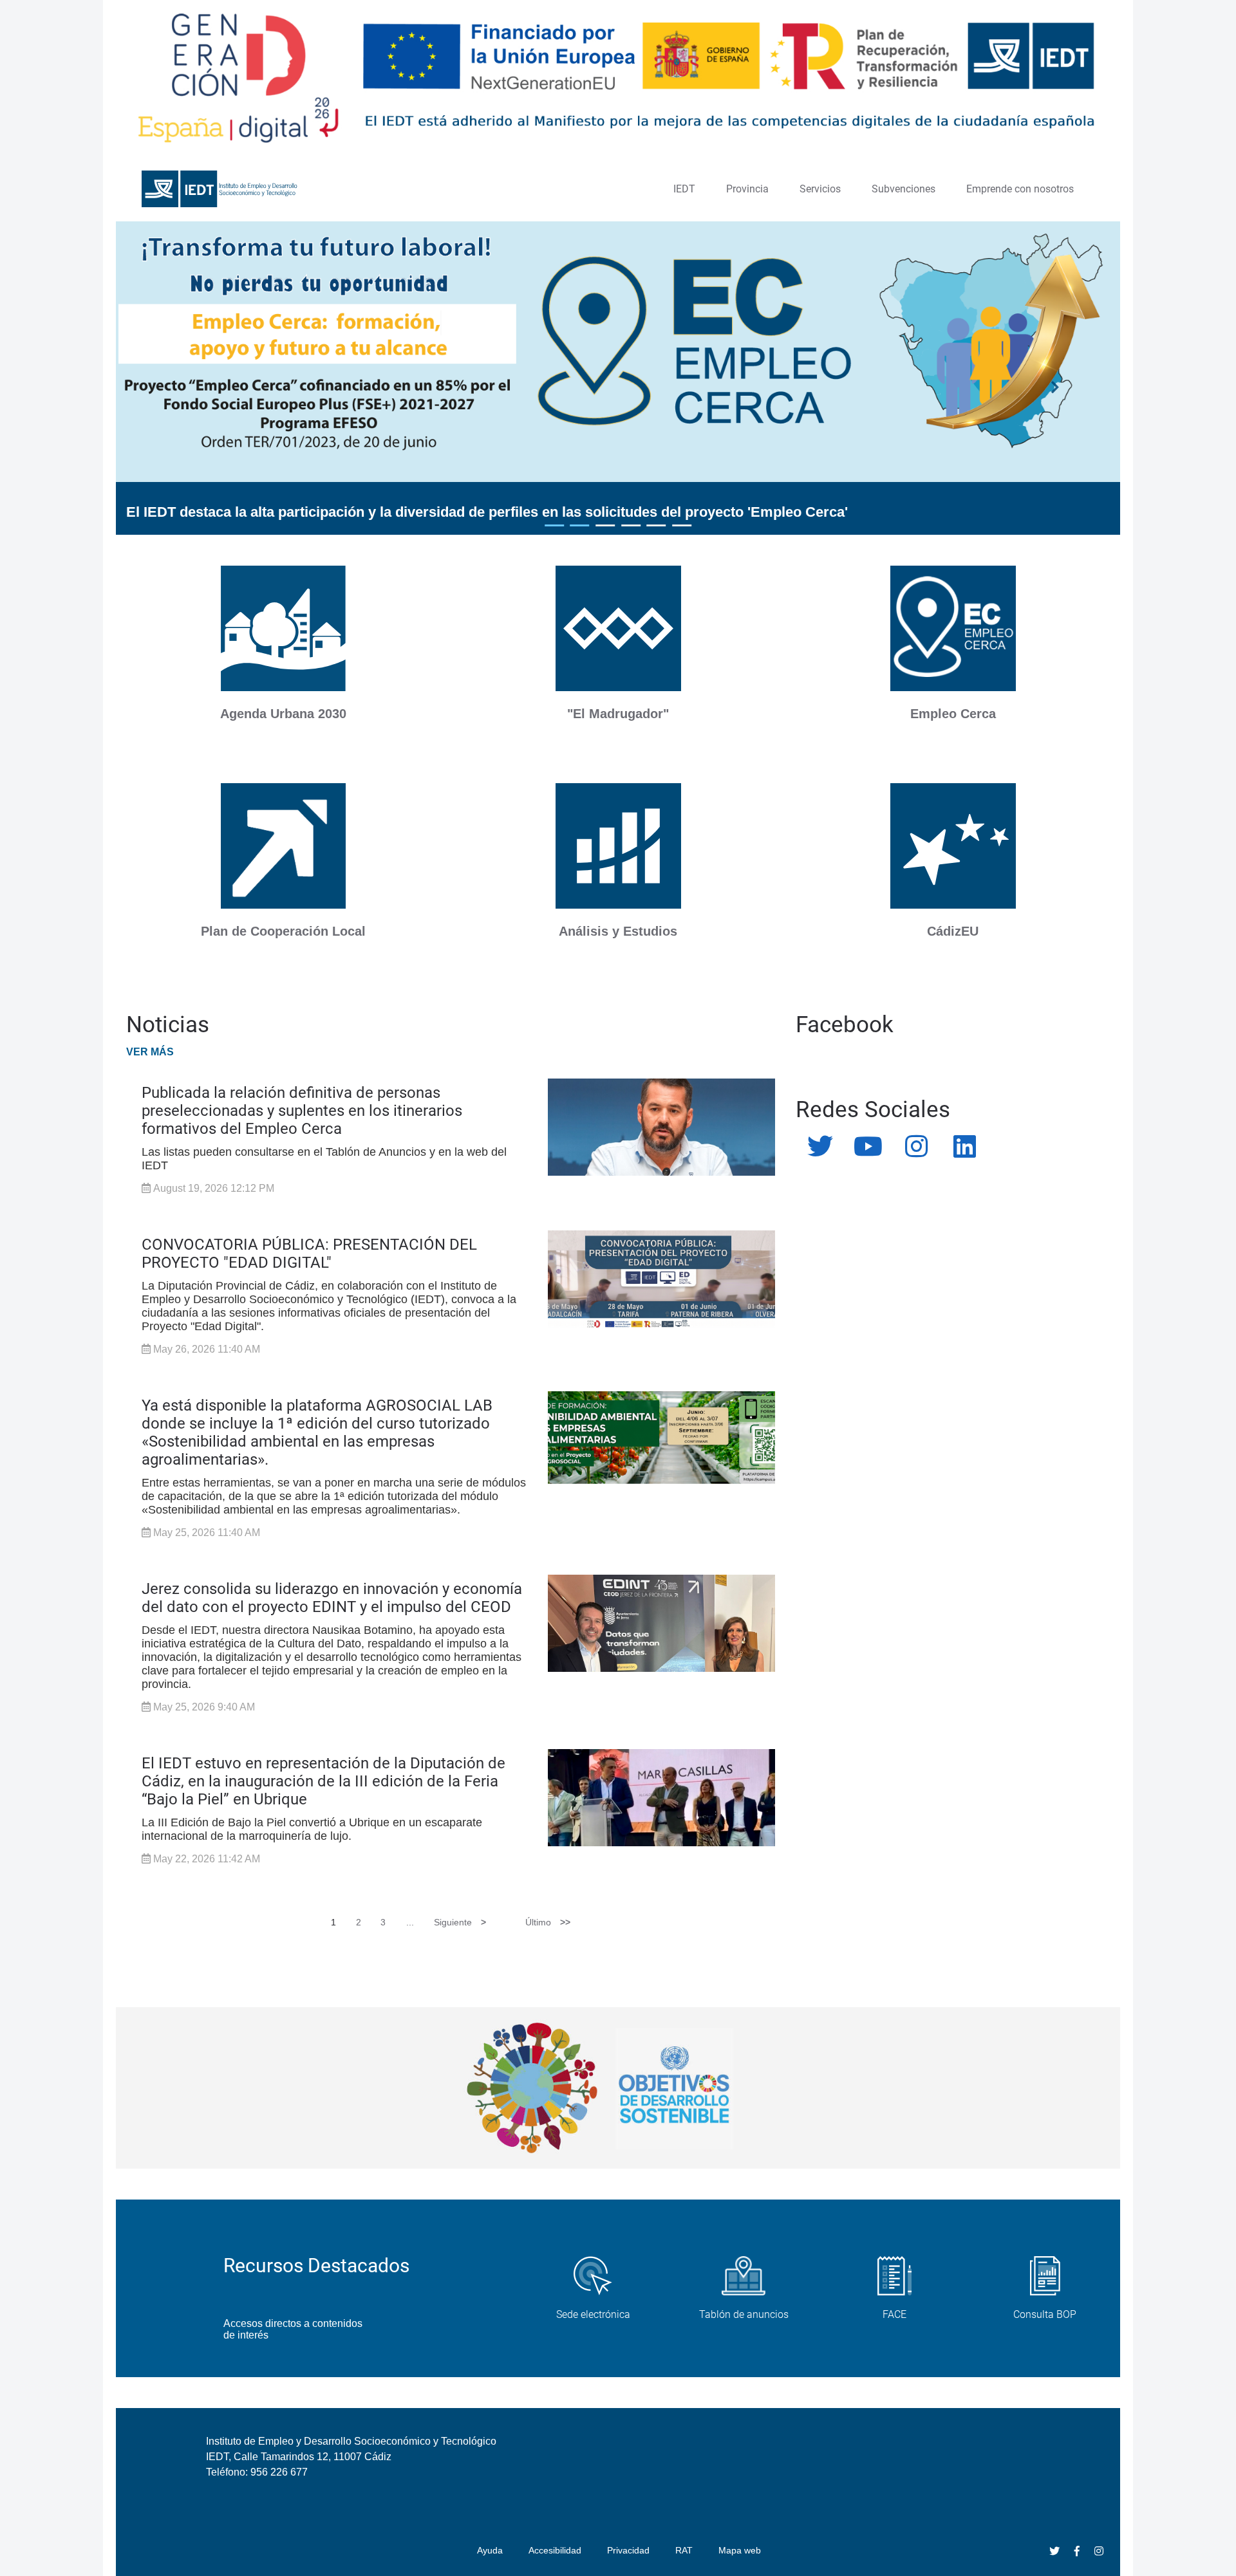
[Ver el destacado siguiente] (1055, 394)
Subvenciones (904, 189)
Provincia (747, 189)
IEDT (684, 189)
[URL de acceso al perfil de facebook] (1077, 2551)
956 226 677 (279, 2472)
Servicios (820, 189)
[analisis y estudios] (618, 847)
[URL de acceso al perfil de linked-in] (965, 1147)
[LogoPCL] (284, 847)
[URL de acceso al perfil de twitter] (820, 1147)
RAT (684, 2550)
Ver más (150, 1052)
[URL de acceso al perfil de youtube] (868, 1147)
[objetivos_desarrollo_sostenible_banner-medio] (618, 2088)
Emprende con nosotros (1020, 189)
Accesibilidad (555, 2550)
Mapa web (740, 2550)
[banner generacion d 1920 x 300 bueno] (618, 79)
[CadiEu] (953, 847)
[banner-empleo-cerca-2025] (953, 630)
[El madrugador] (618, 630)
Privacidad (628, 2550)
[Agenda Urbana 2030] (284, 630)
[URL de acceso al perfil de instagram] (916, 1147)
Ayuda (490, 2550)
